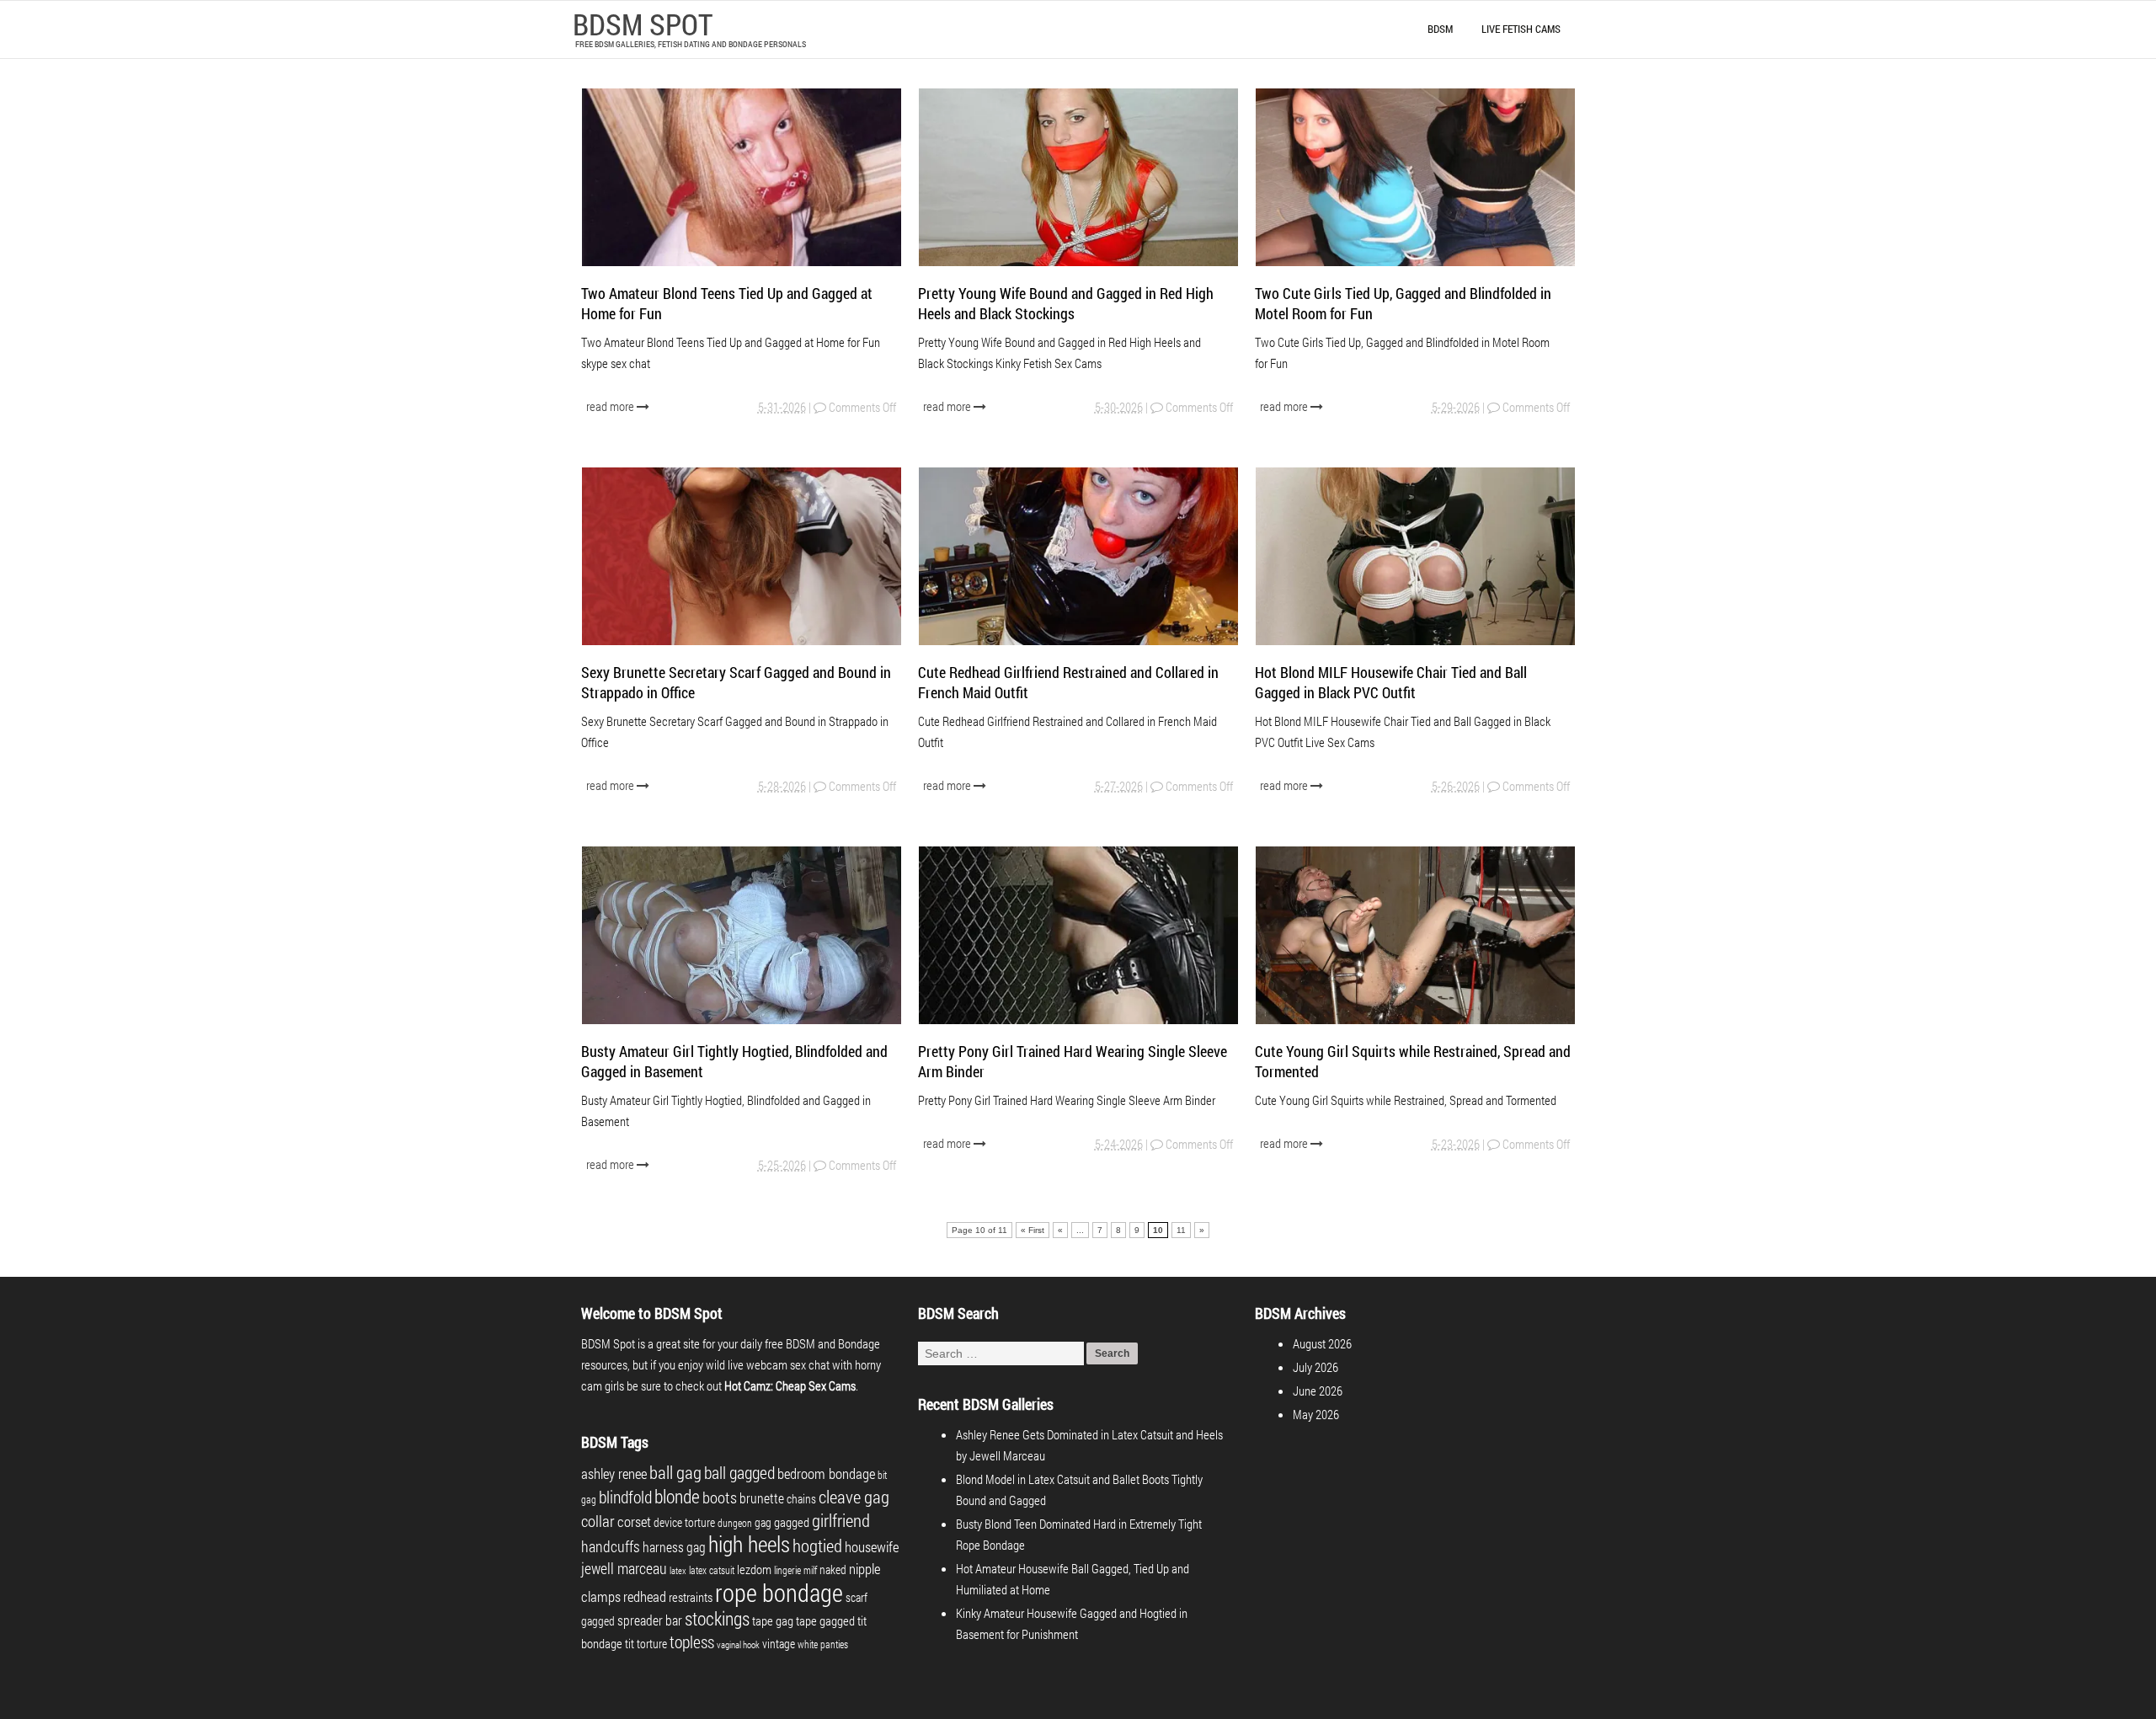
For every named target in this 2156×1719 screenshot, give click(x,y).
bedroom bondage (826, 1473)
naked (833, 1570)
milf (810, 1570)
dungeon (735, 1523)
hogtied (817, 1545)
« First (1033, 1230)
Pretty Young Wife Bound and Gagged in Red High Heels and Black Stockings (1066, 303)
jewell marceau (624, 1568)
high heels (749, 1544)
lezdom (754, 1569)
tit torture (646, 1644)
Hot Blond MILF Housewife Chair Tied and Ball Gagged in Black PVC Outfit (1391, 682)
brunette (762, 1498)
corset (634, 1521)
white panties (823, 1644)
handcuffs (611, 1546)
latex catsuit (712, 1570)
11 (1181, 1230)
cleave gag (854, 1497)
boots (720, 1497)
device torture (684, 1522)
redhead (645, 1596)
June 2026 (1318, 1391)
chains (801, 1499)
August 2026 (1322, 1343)
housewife (872, 1547)
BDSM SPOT (643, 24)
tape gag (773, 1620)
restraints (691, 1597)
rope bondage (779, 1592)
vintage (779, 1644)
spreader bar (650, 1620)
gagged (792, 1522)
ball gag (675, 1472)
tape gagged (825, 1620)
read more (611, 406)
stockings (717, 1618)
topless (692, 1642)
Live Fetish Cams (1521, 29)
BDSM (1440, 29)
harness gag (674, 1547)
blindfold (625, 1497)
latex (678, 1571)
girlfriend (841, 1520)
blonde (677, 1496)
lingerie (787, 1570)
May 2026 (1316, 1414)
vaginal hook (738, 1645)
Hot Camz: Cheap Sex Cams (790, 1385)
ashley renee (614, 1473)
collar (598, 1521)
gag (763, 1522)
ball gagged (739, 1472)
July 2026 (1315, 1367)
